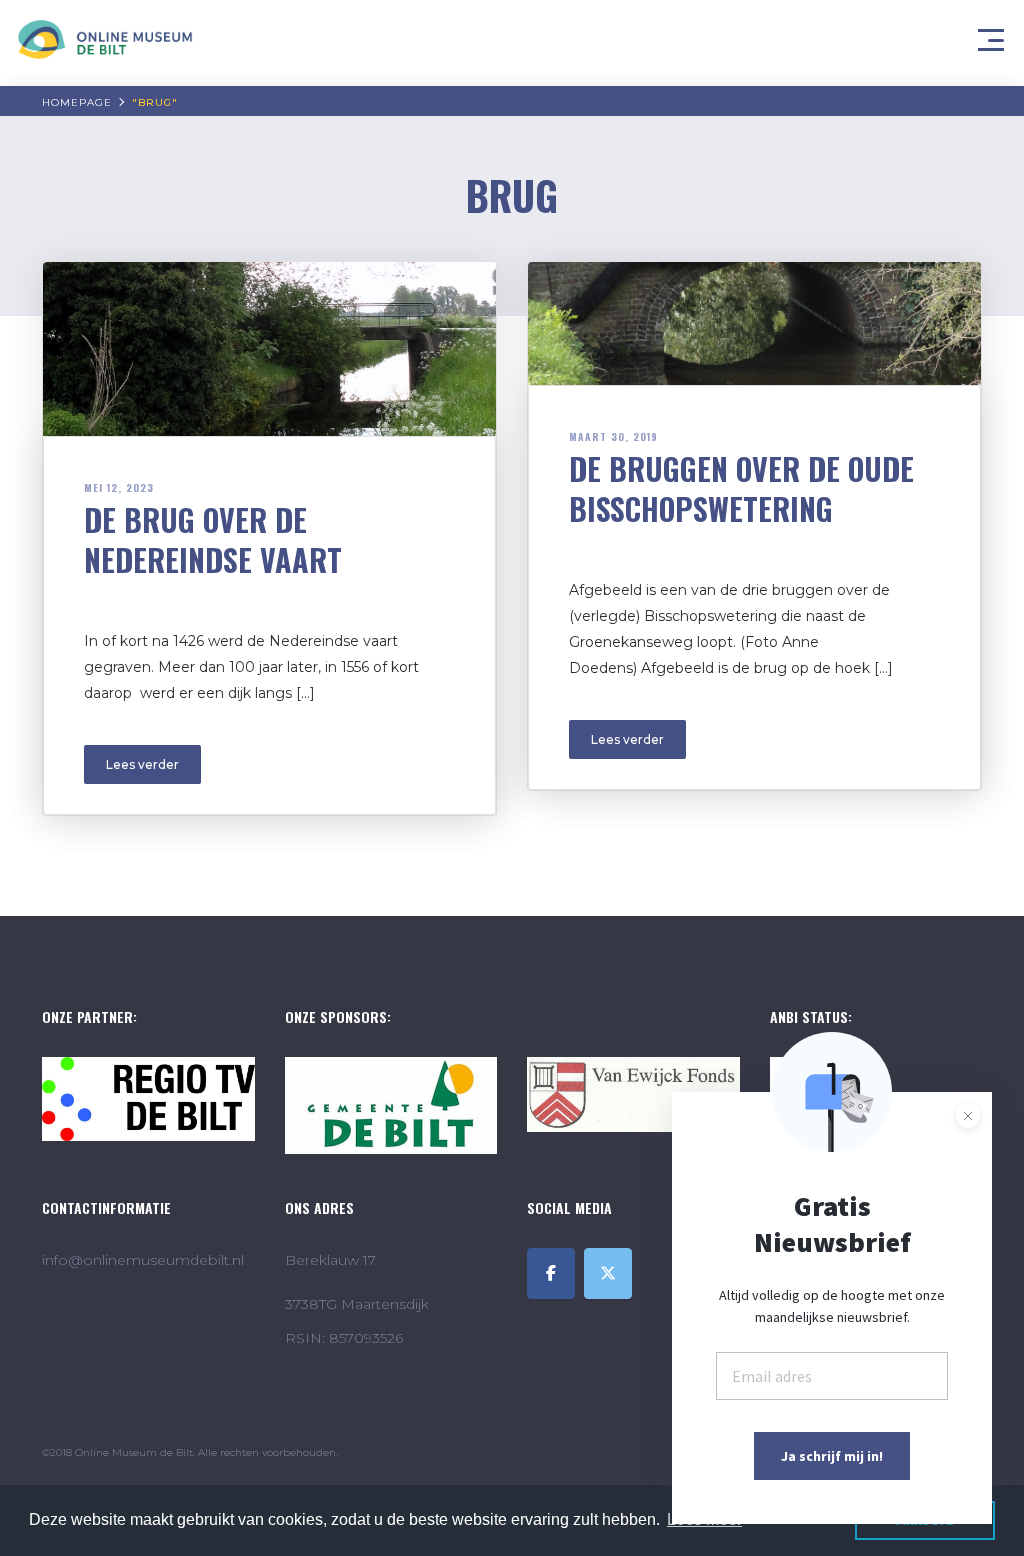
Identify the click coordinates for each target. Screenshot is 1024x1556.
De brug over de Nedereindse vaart (213, 539)
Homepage (77, 102)
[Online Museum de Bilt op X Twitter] (608, 1273)
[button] (994, 35)
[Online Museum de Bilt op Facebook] (551, 1273)
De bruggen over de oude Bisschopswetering (741, 488)
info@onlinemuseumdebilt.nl (143, 1260)
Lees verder (142, 764)
